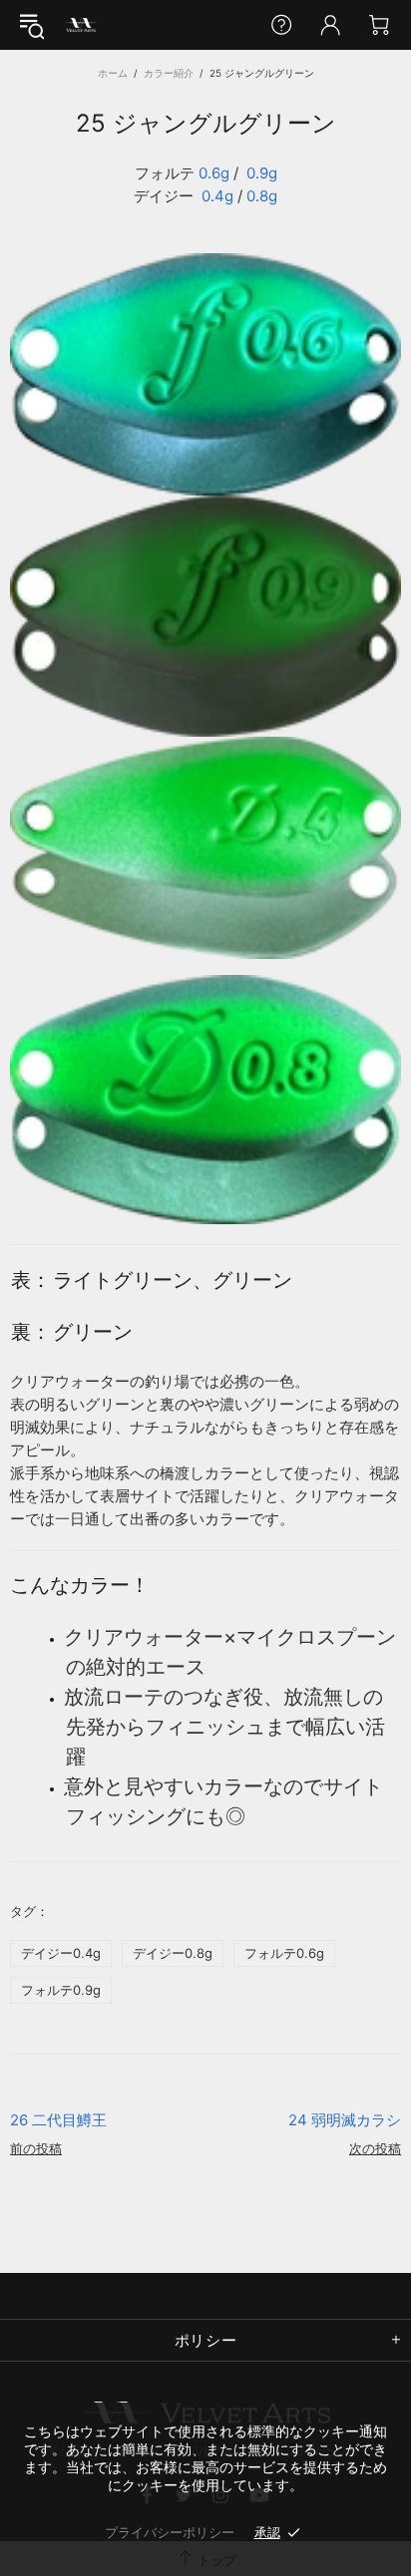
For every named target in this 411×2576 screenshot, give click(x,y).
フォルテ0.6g (284, 1953)
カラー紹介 (169, 73)
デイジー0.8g (173, 1953)
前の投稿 (36, 2148)
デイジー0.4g (61, 1953)
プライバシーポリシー (170, 2532)
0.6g (214, 173)
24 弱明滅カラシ (345, 2120)
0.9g (262, 173)
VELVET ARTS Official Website (81, 25)
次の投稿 (375, 2148)
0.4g (217, 196)
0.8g (262, 196)
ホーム (113, 73)
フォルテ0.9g (61, 1990)
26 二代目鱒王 (58, 2120)
